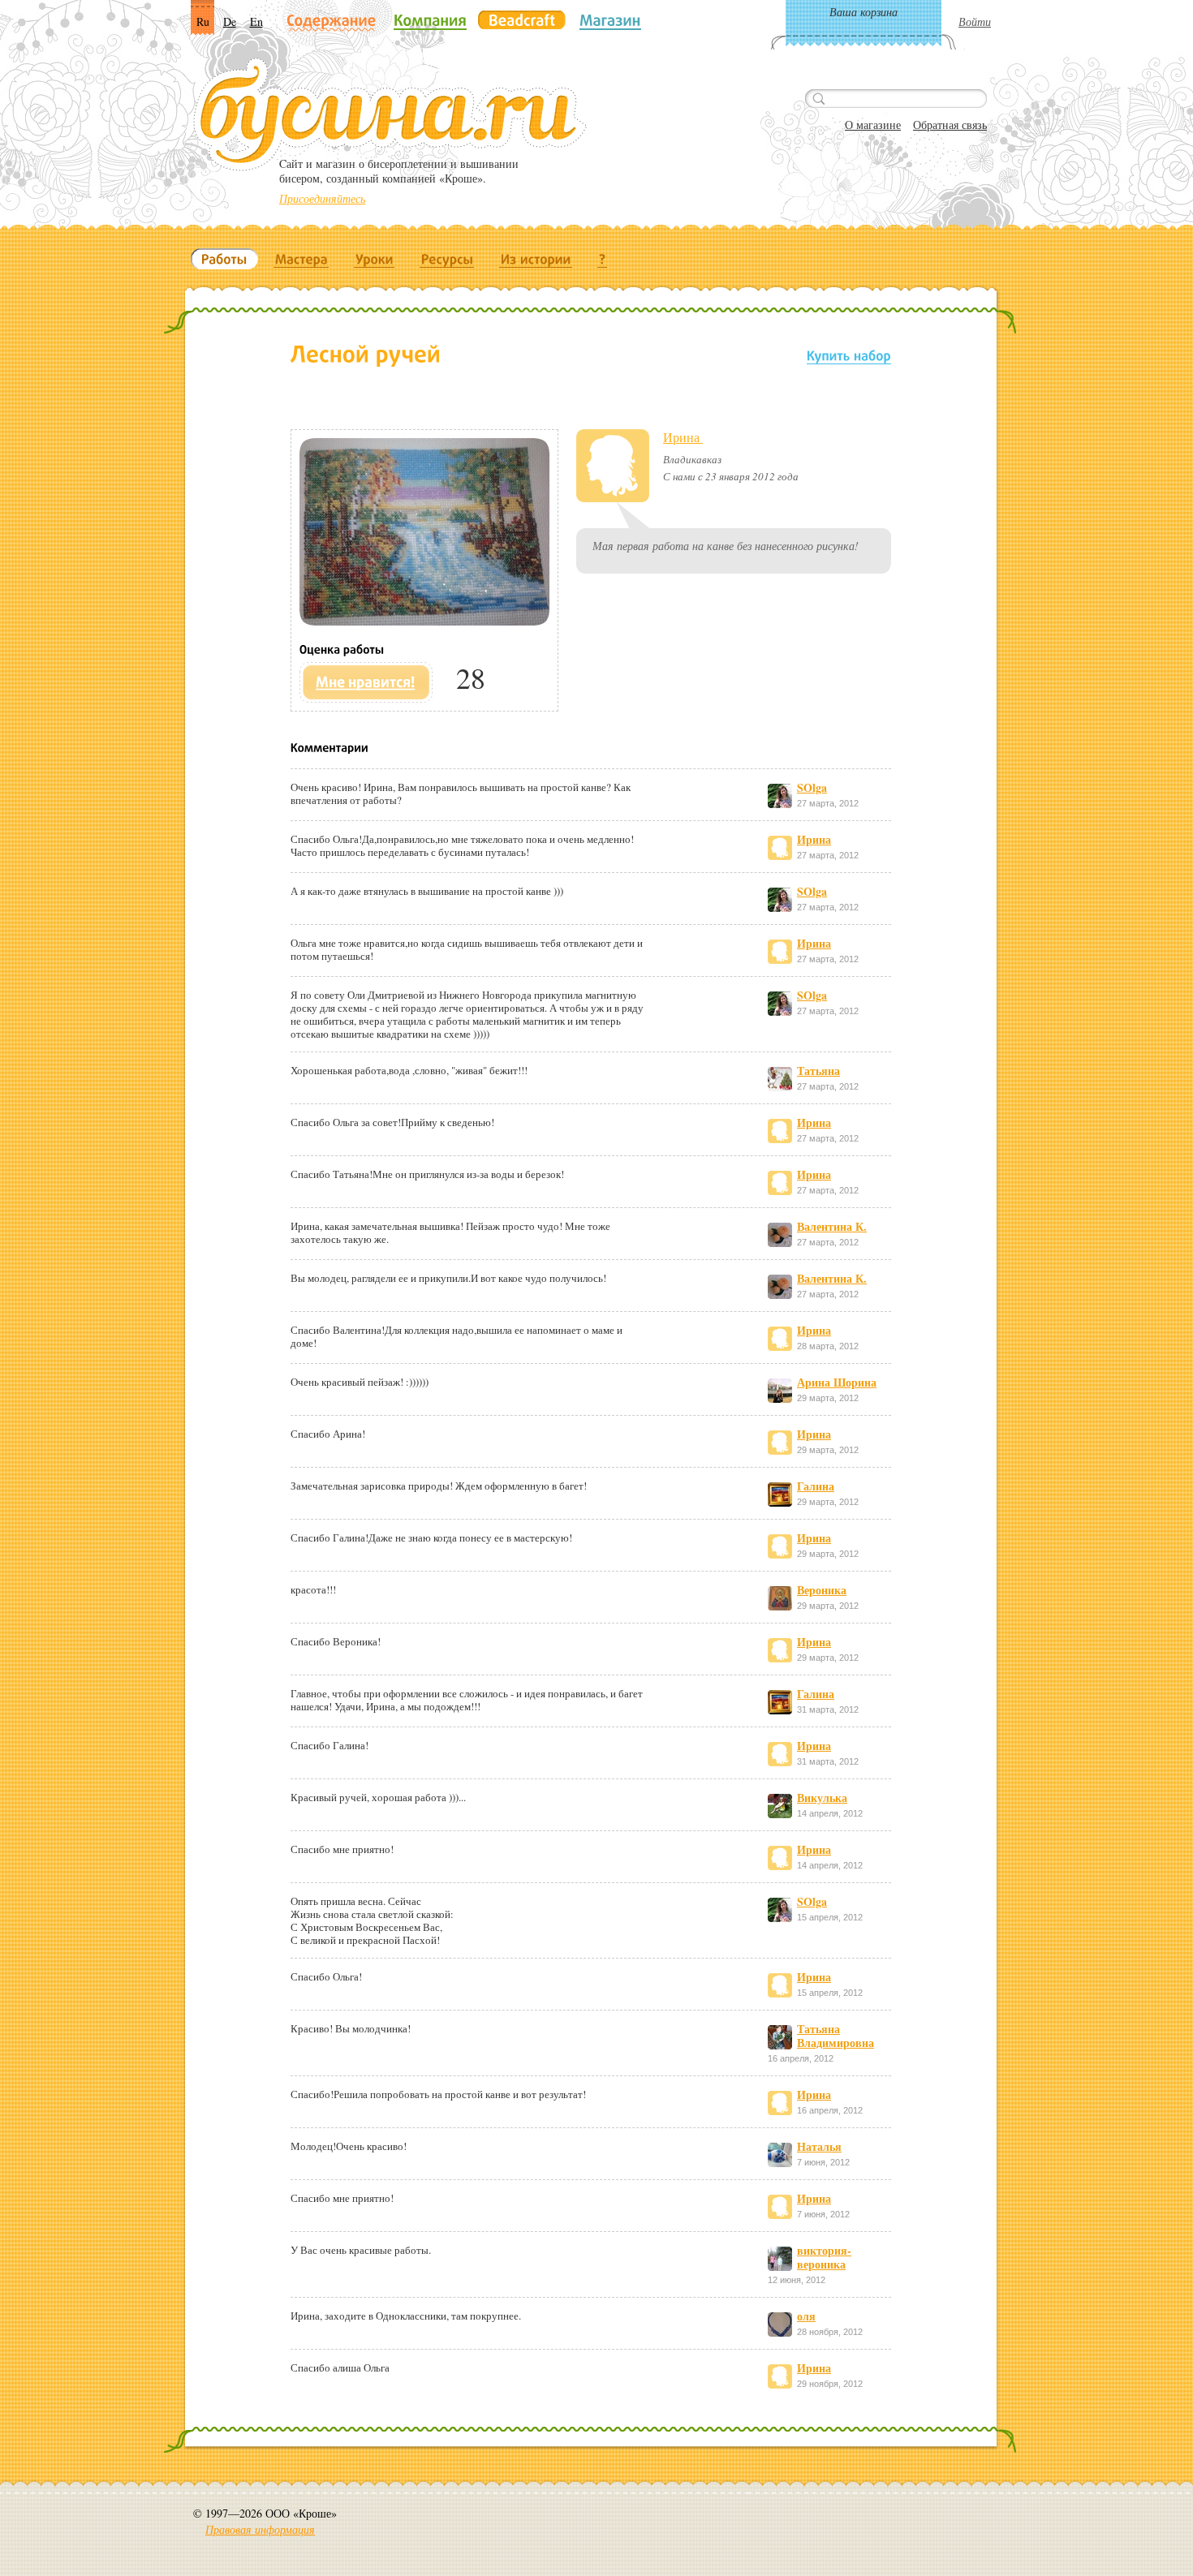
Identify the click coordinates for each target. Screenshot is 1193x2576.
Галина (816, 1486)
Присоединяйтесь (322, 198)
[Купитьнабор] (849, 355)
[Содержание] (332, 22)
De (230, 22)
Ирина (683, 437)
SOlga (812, 787)
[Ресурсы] (447, 259)
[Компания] (430, 20)
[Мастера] (301, 259)
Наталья (819, 2146)
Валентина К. (832, 1226)
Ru (203, 22)
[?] (603, 259)
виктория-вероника (824, 2257)
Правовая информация (260, 2529)
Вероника (822, 1590)
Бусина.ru (390, 114)
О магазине (873, 125)
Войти (975, 22)
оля (806, 2316)
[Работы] (224, 259)
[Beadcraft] (522, 20)
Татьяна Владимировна (836, 2036)
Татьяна (818, 1071)
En (256, 22)
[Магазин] (610, 20)
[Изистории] (536, 259)
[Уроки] (375, 259)
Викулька (822, 1798)
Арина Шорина (837, 1382)
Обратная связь (950, 125)
